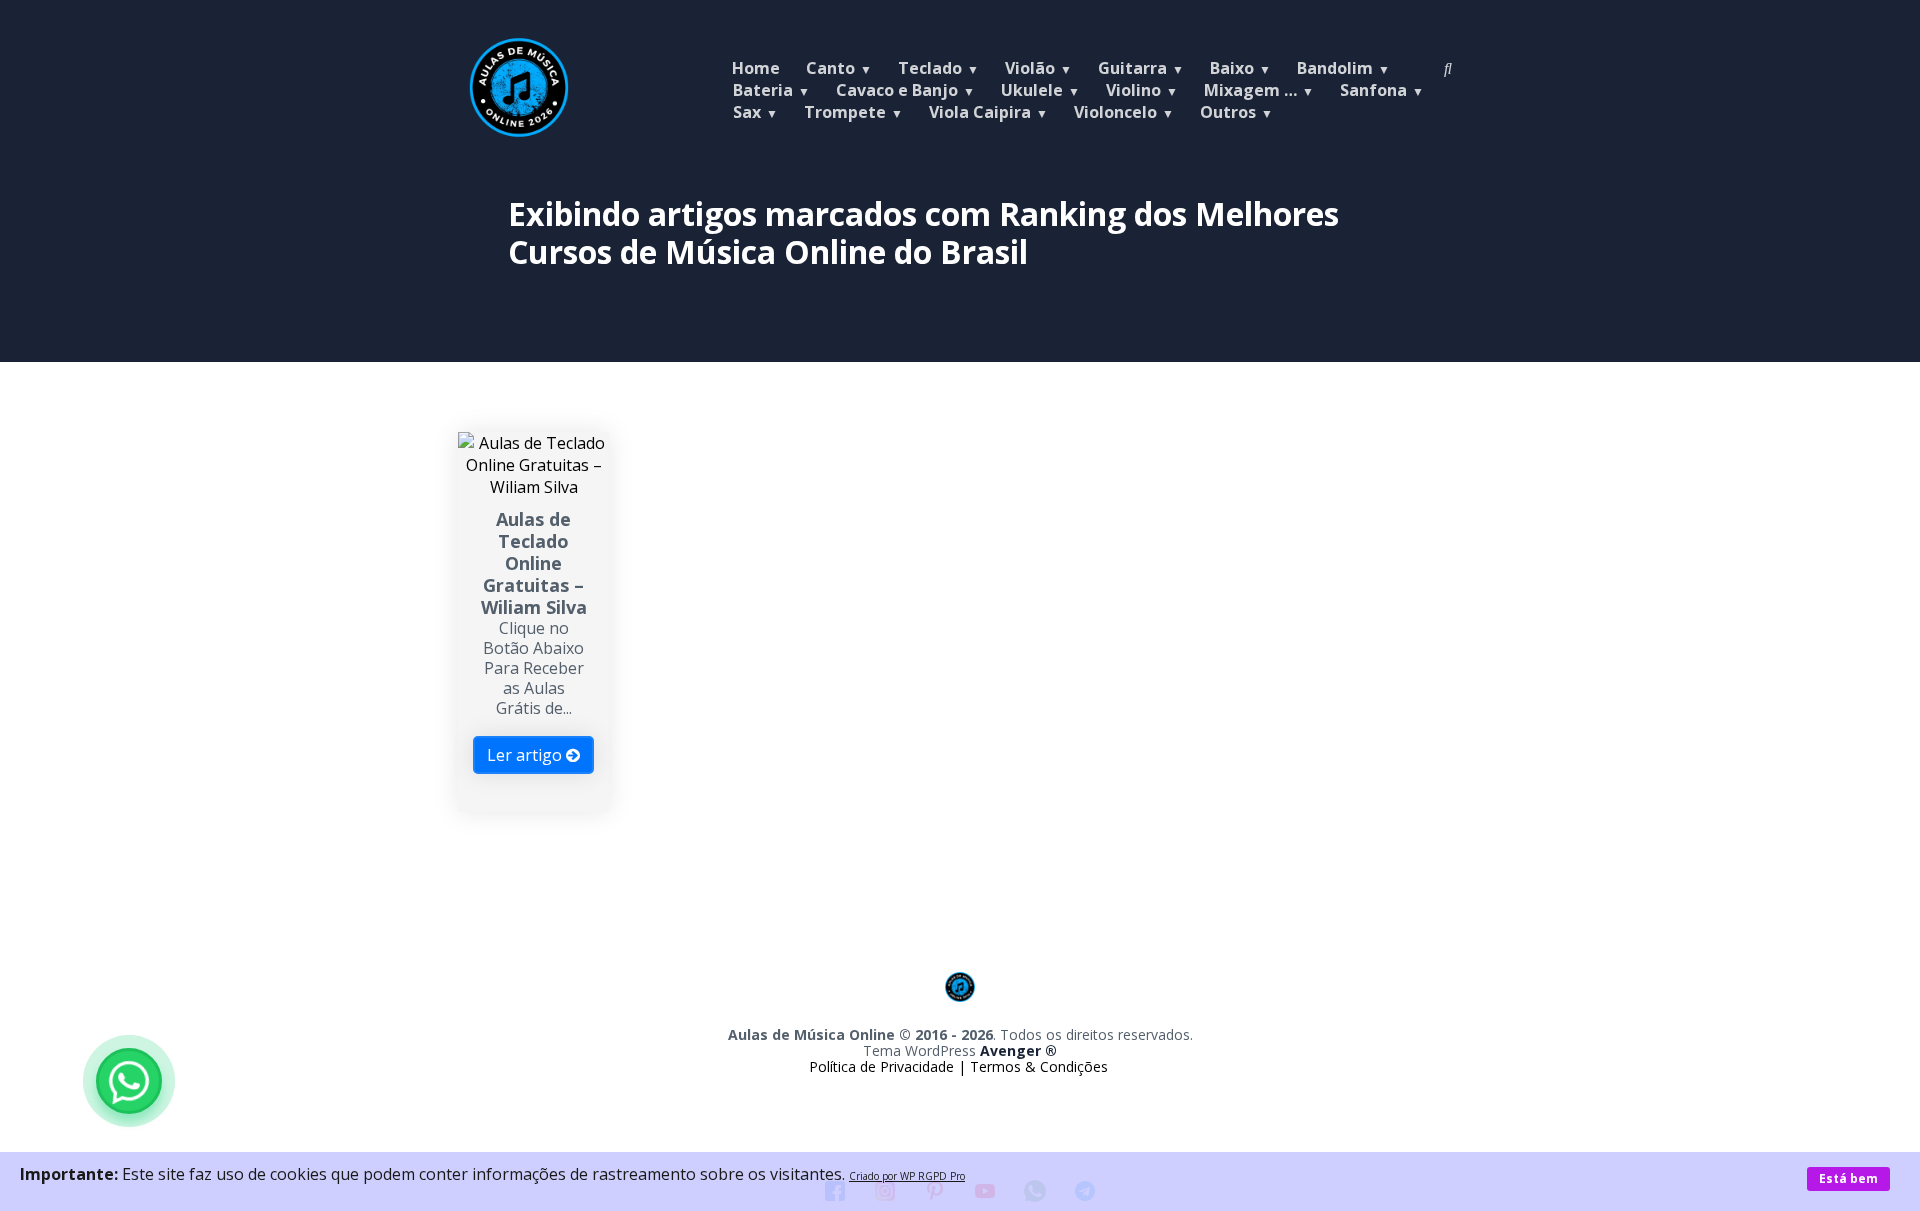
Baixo (1232, 68)
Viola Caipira (980, 112)
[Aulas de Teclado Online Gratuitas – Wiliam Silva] (533, 487)
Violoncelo (1115, 112)
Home (756, 68)
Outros (1228, 112)
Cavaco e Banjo (897, 90)
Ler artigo (526, 755)
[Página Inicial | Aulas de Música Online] (519, 132)
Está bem (1848, 1178)
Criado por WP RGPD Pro (907, 1176)
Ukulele (1032, 90)
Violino (1133, 90)
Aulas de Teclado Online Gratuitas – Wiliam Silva (534, 563)
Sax (747, 112)
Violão (1030, 68)
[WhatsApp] (129, 1081)
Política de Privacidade (883, 1066)
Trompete (845, 112)
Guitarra (1132, 68)
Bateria (763, 90)
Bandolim (1335, 68)
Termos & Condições (1039, 1066)
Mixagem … (1250, 90)
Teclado (930, 68)
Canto (830, 68)
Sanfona (1373, 90)
